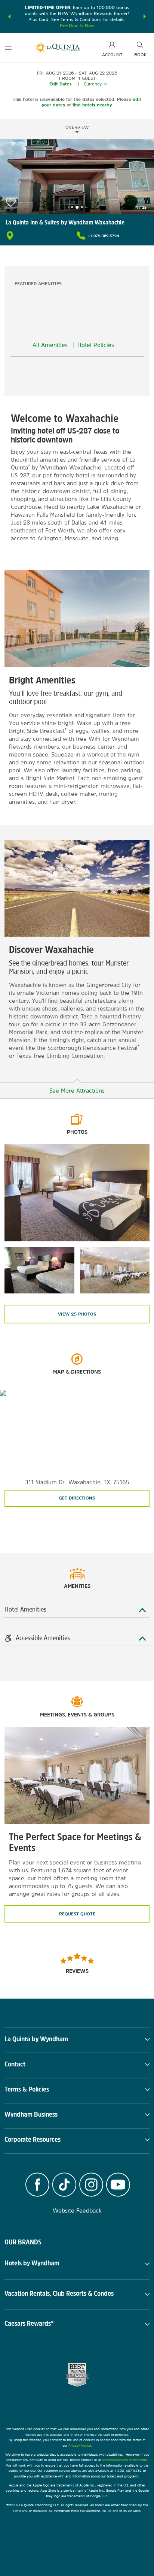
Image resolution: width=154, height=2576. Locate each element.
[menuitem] (8, 48)
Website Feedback (77, 2210)
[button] (9, 16)
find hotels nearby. (93, 105)
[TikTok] (64, 2186)
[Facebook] (37, 2186)
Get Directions (77, 1498)
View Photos (77, 1314)
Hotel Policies (96, 345)
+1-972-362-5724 (104, 236)
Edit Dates (61, 84)
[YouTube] (118, 2186)
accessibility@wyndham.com (125, 2460)
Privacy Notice (80, 2445)
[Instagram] (91, 2186)
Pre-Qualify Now (77, 25)
